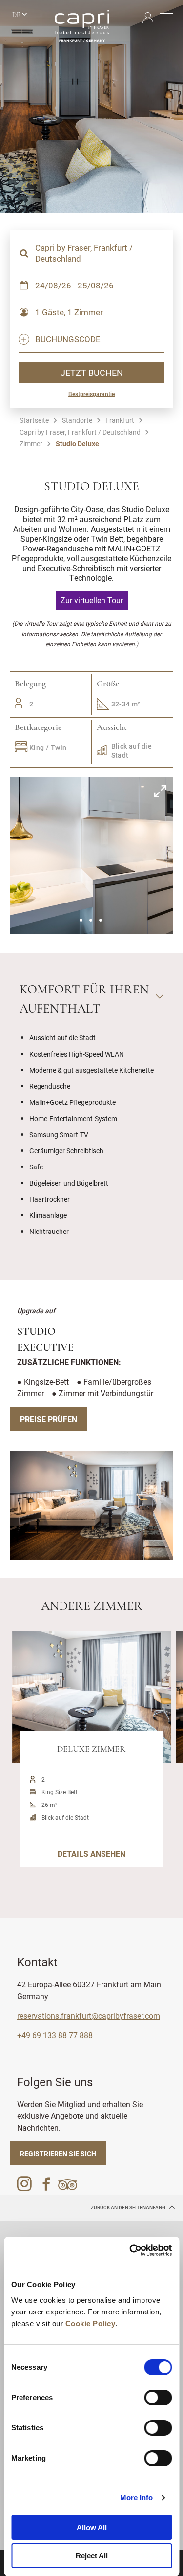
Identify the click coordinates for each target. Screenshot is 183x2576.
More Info (137, 2498)
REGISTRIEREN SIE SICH (58, 2153)
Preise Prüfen (49, 1419)
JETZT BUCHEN (92, 373)
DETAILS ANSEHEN (91, 1854)
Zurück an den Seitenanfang (129, 2208)
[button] (81, 920)
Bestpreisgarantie (91, 394)
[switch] (158, 2398)
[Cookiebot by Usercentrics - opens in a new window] (130, 2250)
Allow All (92, 2527)
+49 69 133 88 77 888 (55, 2035)
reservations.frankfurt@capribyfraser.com (89, 2015)
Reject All (92, 2556)
